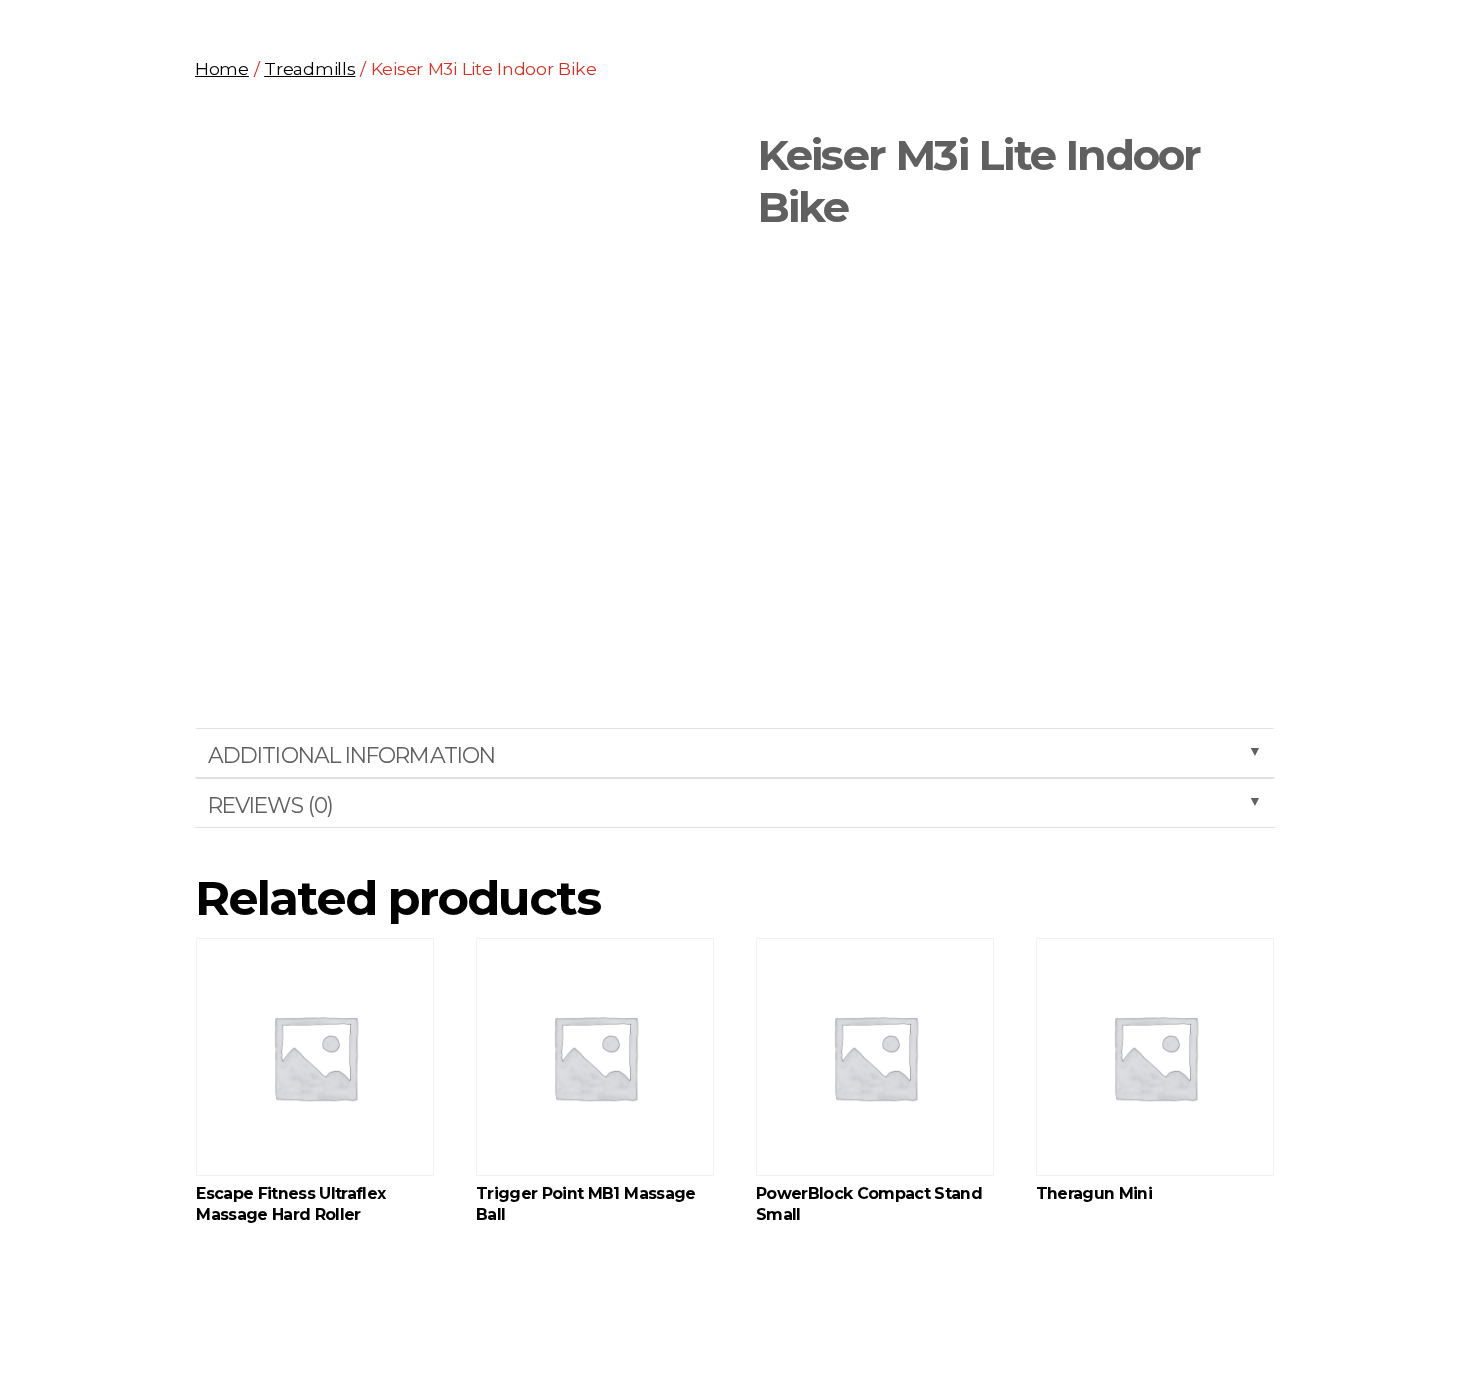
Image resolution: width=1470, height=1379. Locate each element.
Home (222, 68)
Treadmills (309, 68)
